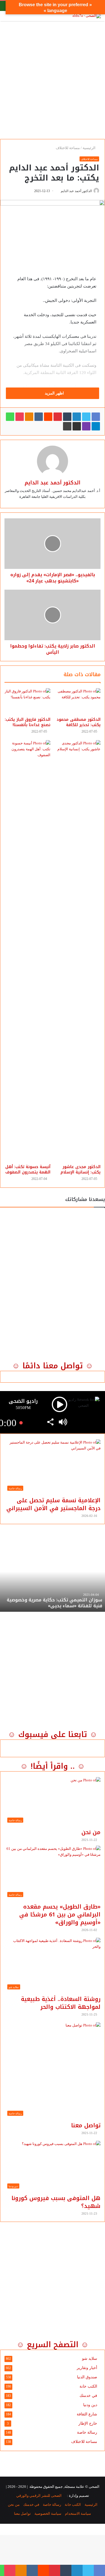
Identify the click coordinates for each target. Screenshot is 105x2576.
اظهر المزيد (54, 393)
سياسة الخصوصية (48, 2514)
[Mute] (63, 1423)
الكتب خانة (88, 2386)
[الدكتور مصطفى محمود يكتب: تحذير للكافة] (78, 701)
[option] (53, 1581)
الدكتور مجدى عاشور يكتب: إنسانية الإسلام (81, 1170)
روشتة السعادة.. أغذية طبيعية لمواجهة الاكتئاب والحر (61, 2003)
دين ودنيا (90, 2405)
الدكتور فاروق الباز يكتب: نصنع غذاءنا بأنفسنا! (28, 722)
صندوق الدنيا (87, 2377)
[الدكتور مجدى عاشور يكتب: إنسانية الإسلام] (78, 951)
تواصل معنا (86, 2125)
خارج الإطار (88, 2423)
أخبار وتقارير (87, 2368)
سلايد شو (90, 2359)
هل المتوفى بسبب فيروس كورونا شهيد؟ (56, 2202)
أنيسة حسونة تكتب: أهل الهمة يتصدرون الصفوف (28, 1170)
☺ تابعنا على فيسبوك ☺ (53, 1734)
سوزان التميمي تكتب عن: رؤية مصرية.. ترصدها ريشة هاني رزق (54, 1603)
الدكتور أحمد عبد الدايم (76, 191)
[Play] (60, 1404)
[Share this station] (50, 1423)
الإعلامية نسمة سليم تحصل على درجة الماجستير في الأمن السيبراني (53, 1504)
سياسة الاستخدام (78, 2514)
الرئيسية (89, 148)
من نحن (91, 1832)
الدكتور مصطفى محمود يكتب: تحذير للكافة (79, 722)
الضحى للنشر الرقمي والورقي (39, 2496)
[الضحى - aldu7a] (87, 16)
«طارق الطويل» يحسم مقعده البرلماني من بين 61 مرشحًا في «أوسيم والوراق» (60, 1914)
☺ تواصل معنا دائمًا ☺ (53, 1366)
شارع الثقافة (87, 2414)
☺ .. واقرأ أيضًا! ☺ (53, 1766)
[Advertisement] (53, 78)
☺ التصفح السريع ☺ (53, 2345)
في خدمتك (88, 2396)
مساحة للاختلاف (68, 148)
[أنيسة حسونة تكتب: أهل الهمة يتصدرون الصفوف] (27, 951)
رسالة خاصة (87, 2432)
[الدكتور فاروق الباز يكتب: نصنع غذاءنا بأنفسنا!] (27, 701)
